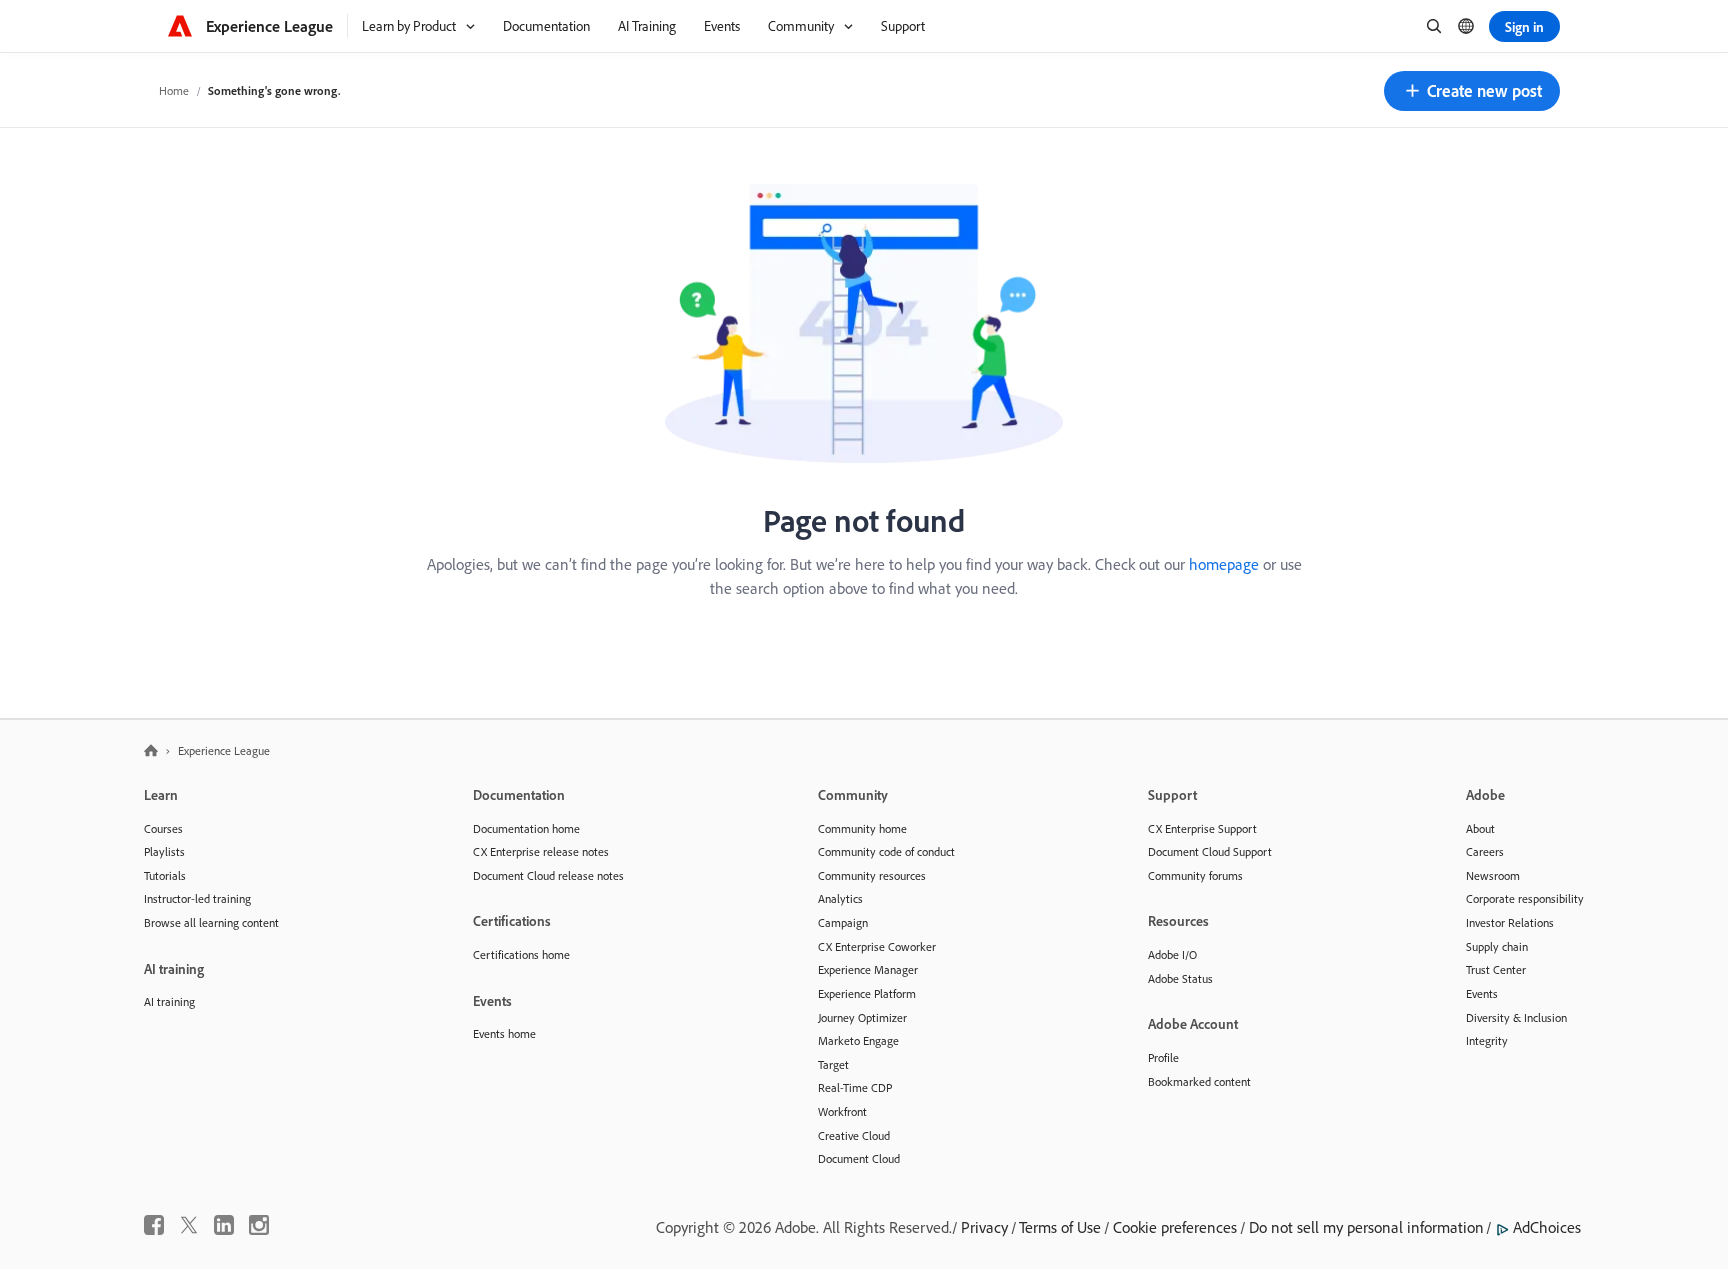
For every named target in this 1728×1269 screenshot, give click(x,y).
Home (174, 90)
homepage (1224, 564)
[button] (1472, 91)
